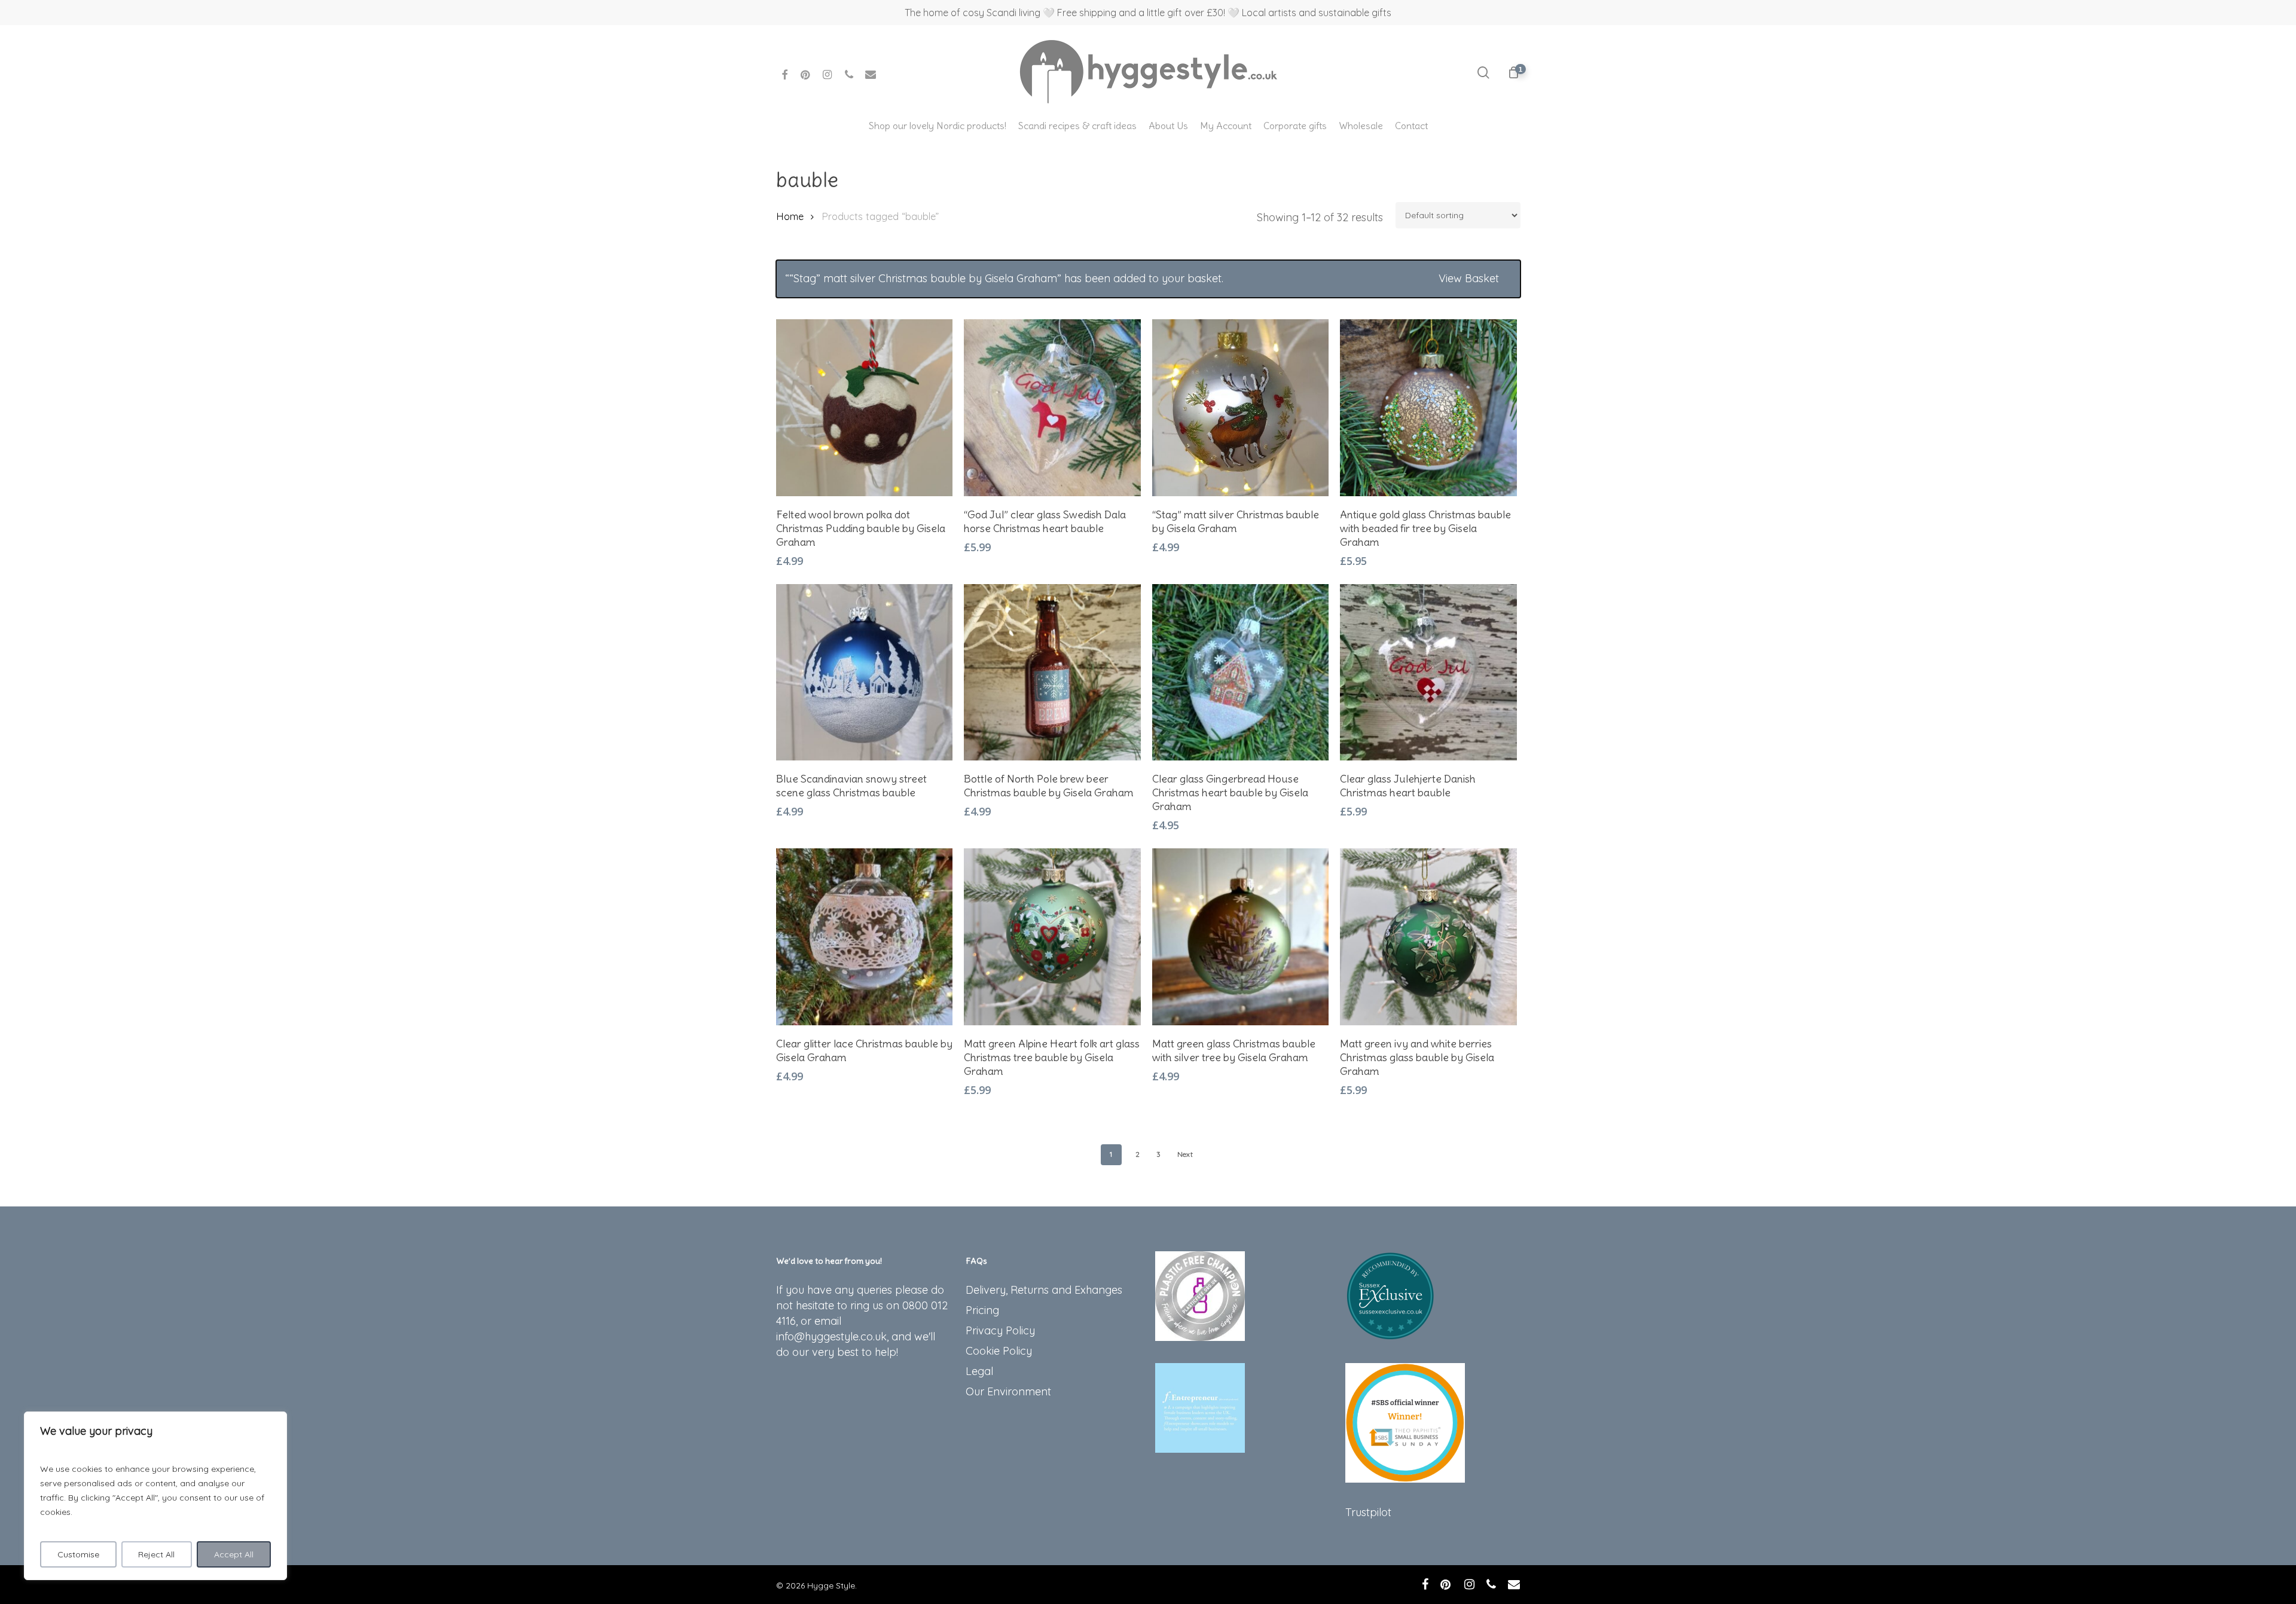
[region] (155, 1496)
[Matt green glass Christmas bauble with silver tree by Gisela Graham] (1241, 937)
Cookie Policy (999, 1351)
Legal (979, 1371)
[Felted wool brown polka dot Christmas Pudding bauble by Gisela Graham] (865, 408)
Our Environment (1008, 1391)
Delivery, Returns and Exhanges (1044, 1290)
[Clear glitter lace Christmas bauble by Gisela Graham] (865, 937)
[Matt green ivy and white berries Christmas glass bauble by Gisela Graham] (1428, 937)
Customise (78, 1554)
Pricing (982, 1310)
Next (1185, 1154)
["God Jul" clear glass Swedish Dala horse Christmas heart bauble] (1052, 408)
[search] (1483, 73)
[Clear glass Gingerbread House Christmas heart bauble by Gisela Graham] (1241, 673)
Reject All (156, 1554)
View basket (1469, 278)
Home (790, 216)
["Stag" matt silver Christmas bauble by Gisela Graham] (1241, 408)
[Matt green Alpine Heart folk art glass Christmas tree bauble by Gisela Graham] (1052, 937)
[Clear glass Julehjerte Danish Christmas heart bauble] (1428, 673)
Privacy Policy (1000, 1330)
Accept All (234, 1554)
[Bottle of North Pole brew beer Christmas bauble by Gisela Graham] (1052, 673)
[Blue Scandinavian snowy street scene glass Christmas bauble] (865, 673)
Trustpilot (1368, 1512)
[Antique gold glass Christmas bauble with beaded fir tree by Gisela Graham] (1428, 408)
